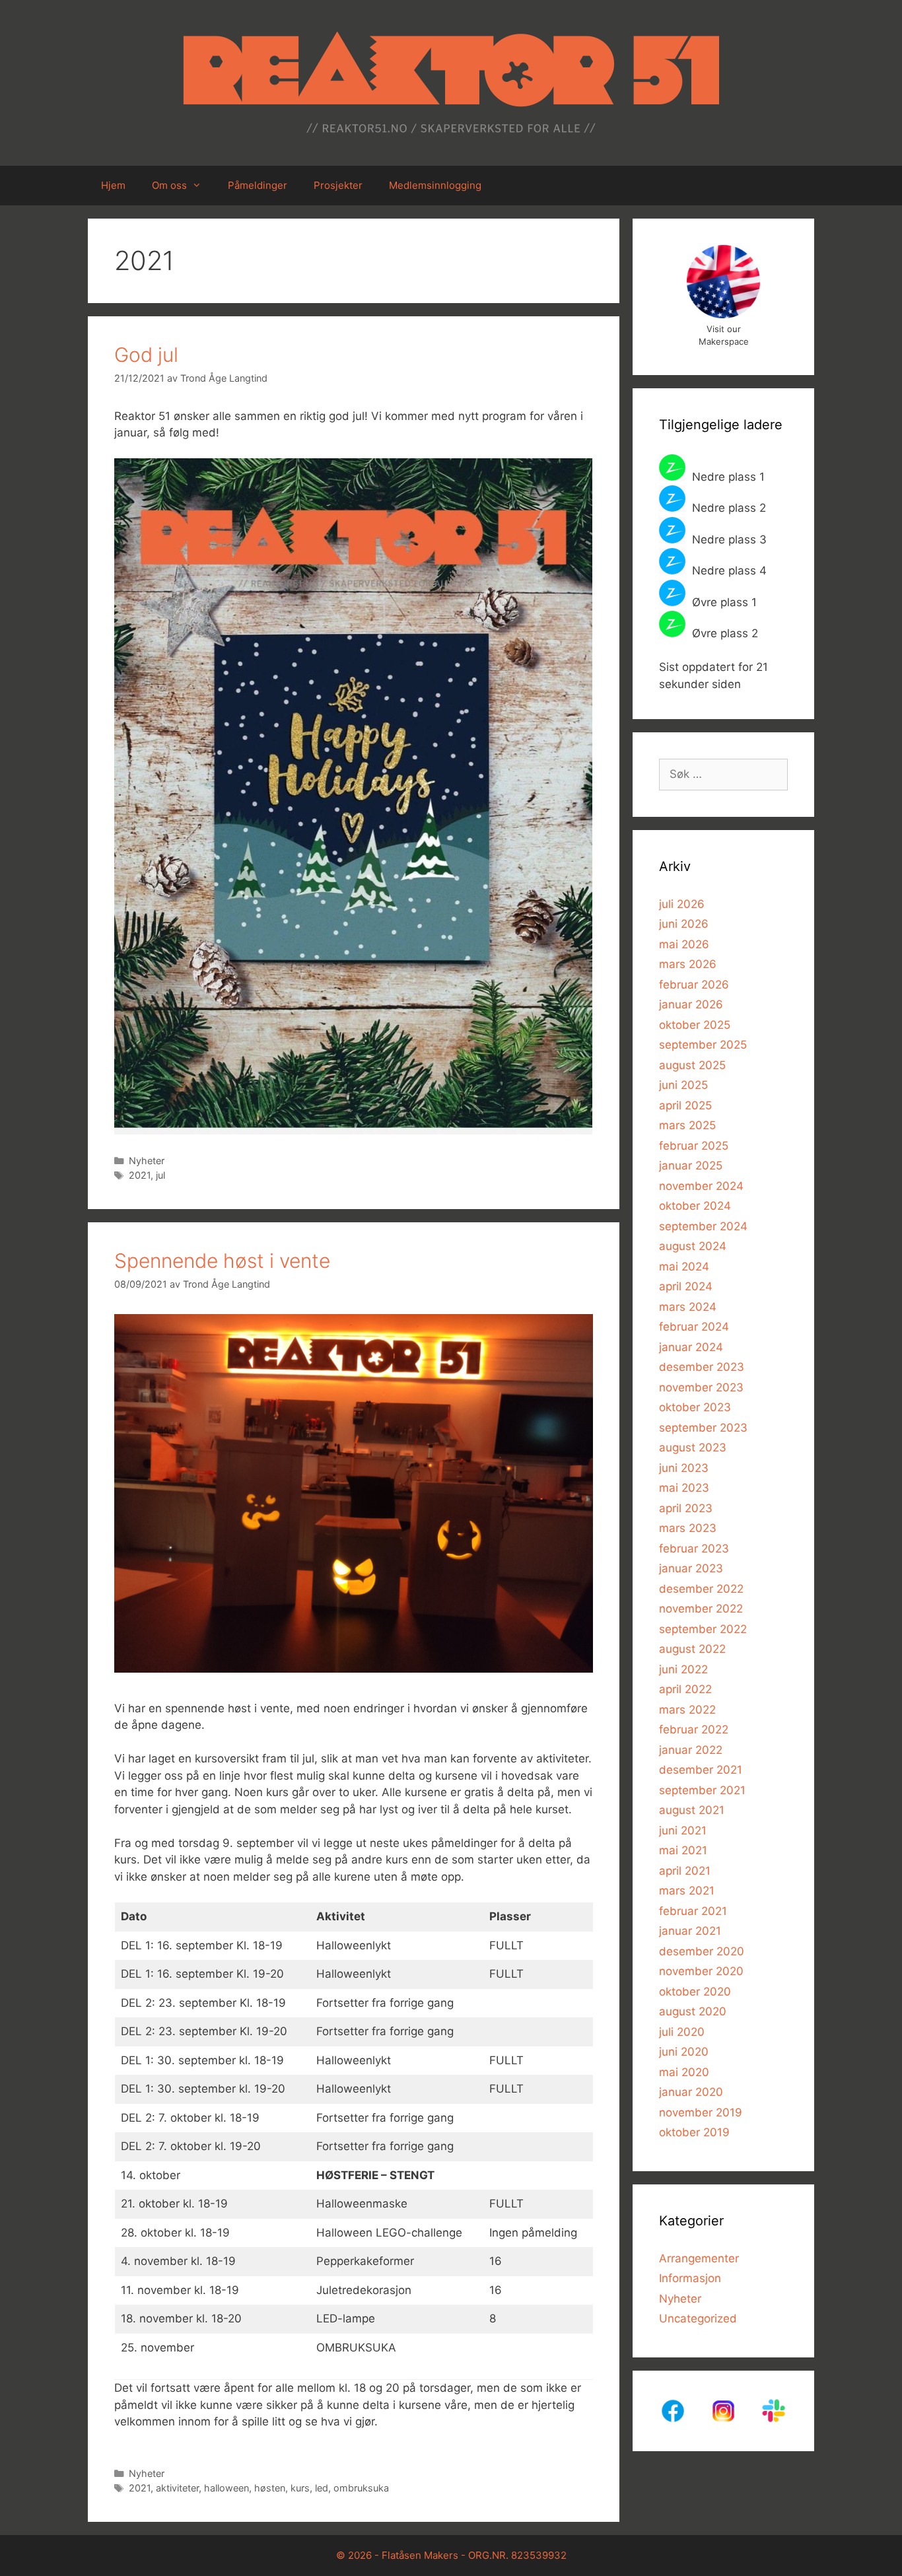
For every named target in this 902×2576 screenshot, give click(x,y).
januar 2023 (691, 1568)
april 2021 (685, 1871)
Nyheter (147, 1161)
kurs (300, 2488)
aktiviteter (177, 2488)
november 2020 (701, 1971)
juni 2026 (684, 924)
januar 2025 (691, 1166)
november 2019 (701, 2112)
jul (160, 1175)
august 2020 (693, 2011)
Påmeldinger (258, 185)
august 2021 (692, 1810)
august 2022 (692, 1649)
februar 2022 (694, 1729)
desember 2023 (702, 1367)
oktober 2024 (695, 1206)
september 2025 (703, 1045)
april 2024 (686, 1286)
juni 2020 (684, 2052)
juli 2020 (682, 2032)
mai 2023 (684, 1488)
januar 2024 (691, 1347)
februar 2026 (694, 985)
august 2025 (692, 1065)
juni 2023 (684, 1468)
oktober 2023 (695, 1407)
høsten (270, 2488)
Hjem (113, 185)
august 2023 (693, 1447)
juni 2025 (683, 1085)
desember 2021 (701, 1770)
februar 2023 (694, 1549)
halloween (226, 2488)
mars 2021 (687, 1891)
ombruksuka (361, 2488)
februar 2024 (694, 1327)
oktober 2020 (695, 1992)
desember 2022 (701, 1589)
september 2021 (702, 1790)
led (322, 2488)
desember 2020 (702, 1951)
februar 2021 (693, 1911)
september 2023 (703, 1428)
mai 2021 (683, 1850)
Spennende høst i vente (222, 1261)
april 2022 (685, 1689)
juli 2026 (682, 904)
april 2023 (686, 1508)
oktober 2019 (694, 2132)
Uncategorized (698, 2318)
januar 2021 (690, 1931)
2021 (140, 1175)
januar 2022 (691, 1750)
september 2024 (703, 1226)
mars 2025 (687, 1125)
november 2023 (701, 1387)
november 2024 (701, 1186)
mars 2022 (687, 1710)
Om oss (169, 185)
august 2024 (693, 1246)
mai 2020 (684, 2072)
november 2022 (701, 1609)
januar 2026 (691, 1004)
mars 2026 (688, 964)
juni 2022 (683, 1669)
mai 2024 (684, 1267)
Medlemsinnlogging (435, 185)
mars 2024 (688, 1307)
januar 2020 (691, 2092)
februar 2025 (694, 1146)
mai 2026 (684, 944)
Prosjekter (338, 185)
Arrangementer (699, 2258)
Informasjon (690, 2278)
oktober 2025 (695, 1025)
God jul (146, 355)
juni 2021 (683, 1830)
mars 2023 (688, 1528)
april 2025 (685, 1105)
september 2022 (703, 1629)
